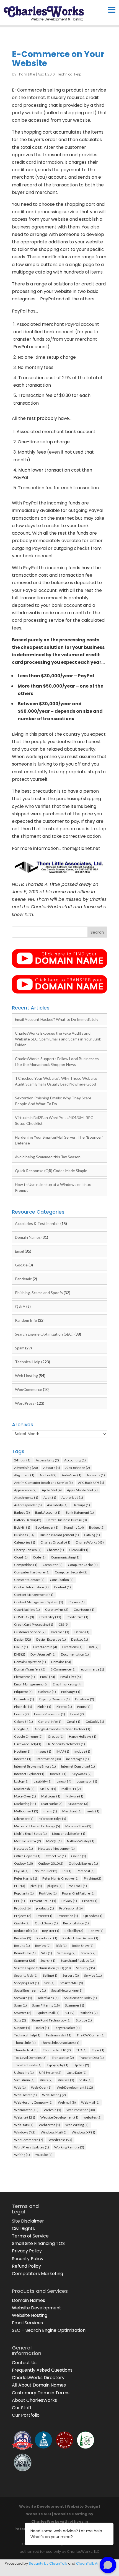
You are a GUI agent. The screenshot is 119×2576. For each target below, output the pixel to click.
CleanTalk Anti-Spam (95, 2563)
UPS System (50, 2072)
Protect (44, 1916)
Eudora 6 (47, 1692)
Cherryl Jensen (28, 1550)
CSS (64, 1624)
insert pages (77, 1759)
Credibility (50, 1617)
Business (24, 1535)
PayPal (21, 1871)
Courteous (84, 1610)
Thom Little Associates (60, 2043)
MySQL (54, 1841)
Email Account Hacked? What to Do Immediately (57, 1019)
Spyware (23, 2013)
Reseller (23, 1938)
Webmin (52, 2110)
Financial (23, 1707)
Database (60, 1632)
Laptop (21, 1781)
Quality (22, 1923)
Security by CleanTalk (48, 2563)
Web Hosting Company (33, 2102)
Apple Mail (52, 1490)
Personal (86, 1871)
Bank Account (48, 1512)
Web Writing (77, 2125)
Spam (20, 1348)
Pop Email (77, 1886)
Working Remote (69, 2147)
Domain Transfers (30, 1669)
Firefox (64, 1707)
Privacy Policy (27, 2251)
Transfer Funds (28, 2065)
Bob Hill (22, 1527)
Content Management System (39, 1602)
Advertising (26, 1468)
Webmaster (26, 2110)
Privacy (69, 1901)
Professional (71, 1908)
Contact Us (24, 2363)
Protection (68, 1916)
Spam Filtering (46, 2005)
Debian (82, 1632)
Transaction (63, 2058)
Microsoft (24, 1819)
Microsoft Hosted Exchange (37, 1826)
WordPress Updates (32, 2147)
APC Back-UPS (91, 1483)
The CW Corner (91, 2035)
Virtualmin (24, 2080)
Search (48, 1960)
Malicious (51, 1796)
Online (79, 1856)
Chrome (55, 1550)
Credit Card (77, 1617)
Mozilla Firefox (28, 1841)
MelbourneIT (26, 1811)
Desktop (80, 1639)
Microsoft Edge (52, 1819)
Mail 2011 (71, 1789)
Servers (71, 1975)
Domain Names (28, 1237)
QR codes (93, 1916)
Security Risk (26, 1975)
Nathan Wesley (81, 1841)
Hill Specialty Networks (66, 1744)
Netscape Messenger (56, 1848)
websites (93, 2117)
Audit (50, 1498)
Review (43, 1946)
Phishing (93, 1878)
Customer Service (30, 1632)
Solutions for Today (80, 1998)
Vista (86, 2080)
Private (90, 1901)
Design (23, 1639)
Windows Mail (54, 2132)
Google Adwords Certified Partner (63, 1729)
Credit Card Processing (34, 1624)
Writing (22, 2155)
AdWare (52, 1468)
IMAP (63, 1751)
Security (86, 1968)
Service (93, 1975)
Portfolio (48, 1893)
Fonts (84, 1707)
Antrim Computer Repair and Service (43, 1483)
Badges (22, 1512)
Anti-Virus (72, 1475)
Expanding (24, 1699)
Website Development (59, 2117)
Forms (21, 1714)
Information (49, 1759)
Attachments (26, 1498)
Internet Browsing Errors (35, 1766)
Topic (98, 2050)
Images (43, 1751)
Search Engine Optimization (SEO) (44, 1334)
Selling (50, 1975)
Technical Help (69, 74)
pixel (36, 1886)
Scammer (25, 1960)
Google (21, 1265)
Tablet (42, 2028)
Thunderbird (26, 2050)
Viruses (66, 2080)
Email (19, 1251)
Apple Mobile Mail (82, 1490)
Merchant (72, 1811)
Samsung (66, 1953)
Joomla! (58, 1774)
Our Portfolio (26, 2415)
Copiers (77, 1602)
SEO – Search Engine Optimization (49, 2330)
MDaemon (78, 1804)
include (82, 1751)
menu (50, 1811)
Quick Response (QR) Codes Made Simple (51, 1171)
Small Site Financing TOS (38, 2243)
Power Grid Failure (78, 1893)
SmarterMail (71, 1983)
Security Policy (28, 2259)
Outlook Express (83, 1863)
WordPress (25, 1403)
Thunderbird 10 (57, 2050)
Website (25, 2117)
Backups (81, 1505)
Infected (23, 1759)
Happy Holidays (83, 1736)
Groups (56, 1736)
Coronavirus (57, 1610)
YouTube (44, 2155)
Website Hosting (30, 2315)
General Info (50, 1722)
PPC (20, 1901)
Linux (64, 1781)
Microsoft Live (78, 1826)
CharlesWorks (90, 1542)
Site (49, 1983)
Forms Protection (50, 1714)
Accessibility (47, 1460)
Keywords (82, 1774)
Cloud (21, 1557)
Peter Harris (26, 1878)
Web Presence (81, 2110)
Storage (84, 2020)
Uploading (24, 2072)
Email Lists (71, 1677)
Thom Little (26, 74)
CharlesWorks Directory (38, 2378)
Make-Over (25, 1796)
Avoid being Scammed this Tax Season (48, 1157)
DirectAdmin (45, 1647)
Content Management (34, 1595)
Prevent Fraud (43, 1901)
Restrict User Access (80, 1938)
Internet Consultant (78, 1766)
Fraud (77, 1714)
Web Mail (90, 2102)
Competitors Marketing (37, 2274)
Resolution (47, 1938)
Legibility (43, 1781)
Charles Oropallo (55, 1542)
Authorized (72, 1498)
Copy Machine (27, 1610)
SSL (70, 2013)
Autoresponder (28, 1505)
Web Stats (24, 2125)
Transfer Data (91, 2058)
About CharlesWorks (34, 2400)
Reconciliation (76, 1923)
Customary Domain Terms (41, 2393)
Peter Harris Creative (60, 1878)
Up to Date (77, 2072)
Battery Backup (28, 1520)
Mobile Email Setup (30, 1834)
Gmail (73, 1722)
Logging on (87, 1781)
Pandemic (23, 1279)
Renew (96, 1931)
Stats (20, 2020)
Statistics (89, 2013)
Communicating (65, 1557)
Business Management (59, 1535)
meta (93, 1811)
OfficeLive (56, 1856)
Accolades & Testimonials (37, 1223)
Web (20, 2087)
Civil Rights (23, 2228)
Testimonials (59, 2035)
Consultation (62, 1580)
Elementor (24, 1677)
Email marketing (67, 1684)
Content (62, 1587)
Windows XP (83, 2132)
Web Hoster (25, 2095)
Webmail (67, 2102)
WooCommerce (29, 1389)
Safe (46, 1953)
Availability (57, 1505)
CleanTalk (79, 1550)
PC (67, 1871)
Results (22, 1946)
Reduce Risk (25, 1931)
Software (23, 1998)
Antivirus (96, 1475)
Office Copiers (27, 1856)
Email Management (31, 1684)
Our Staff (22, 2408)
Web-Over (41, 2087)
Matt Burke (52, 1804)
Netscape (24, 1848)
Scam (88, 1953)
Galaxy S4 (24, 1722)
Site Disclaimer (28, 2221)
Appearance (25, 1490)
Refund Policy (26, 2266)
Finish (44, 1707)
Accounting (75, 1460)
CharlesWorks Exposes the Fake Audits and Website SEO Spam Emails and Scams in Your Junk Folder (58, 1039)
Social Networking (67, 1990)
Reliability (74, 1931)
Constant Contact (29, 1580)
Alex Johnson (78, 1468)
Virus (46, 2080)
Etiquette (23, 1692)
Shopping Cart (27, 1983)
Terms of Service (30, 2236)
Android (48, 1475)
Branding (74, 1527)
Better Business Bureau (67, 1520)
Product (22, 1908)
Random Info (26, 1320)
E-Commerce (63, 1669)
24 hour (22, 1460)
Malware (74, 1796)
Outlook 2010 (51, 1863)
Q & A (20, 1306)
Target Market (67, 2028)
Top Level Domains (30, 2058)
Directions (72, 1647)
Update (81, 2065)
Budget (97, 1527)
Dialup (21, 1647)
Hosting (22, 1751)
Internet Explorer (29, 1774)
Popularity (24, 1893)
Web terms (49, 2125)
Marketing (25, 1804)
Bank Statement (80, 1512)
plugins (55, 1886)
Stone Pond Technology (51, 2020)
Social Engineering (30, 1990)
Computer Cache (83, 1565)
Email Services (27, 2323)
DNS (20, 1654)
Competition (26, 1565)
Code (39, 1557)
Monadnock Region (69, 1834)
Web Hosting (26, 1376)
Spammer (75, 2005)
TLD (81, 2050)
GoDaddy (95, 1722)
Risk (61, 1946)
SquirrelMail (48, 2013)
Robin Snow (83, 1946)
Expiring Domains (55, 1699)
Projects (23, 1916)
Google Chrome (28, 1736)
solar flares (48, 1998)
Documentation (75, 1654)
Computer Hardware (32, 1572)
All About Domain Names (39, 2385)
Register (51, 1931)
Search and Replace (77, 1960)
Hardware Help (28, 1744)
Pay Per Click (46, 1871)
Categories (25, 1542)
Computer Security (71, 1572)
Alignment (24, 1475)
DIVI (93, 1647)
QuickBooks (46, 1923)
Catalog (92, 1535)
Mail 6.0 (48, 1789)
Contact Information (31, 1587)
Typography (58, 2065)
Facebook (85, 1699)
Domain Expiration (30, 1662)
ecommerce (92, 1669)
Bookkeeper (47, 1527)
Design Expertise (51, 1639)
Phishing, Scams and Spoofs (39, 1293)
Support (22, 2028)
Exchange (71, 1692)
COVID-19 (24, 1617)
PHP (20, 1886)
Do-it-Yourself (43, 1654)
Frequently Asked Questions (42, 2370)
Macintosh (24, 1789)
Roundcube (25, 1953)
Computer (53, 1565)
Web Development (75, 2087)
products (45, 1908)
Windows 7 (25, 2132)
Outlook (24, 1863)
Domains (61, 1662)
